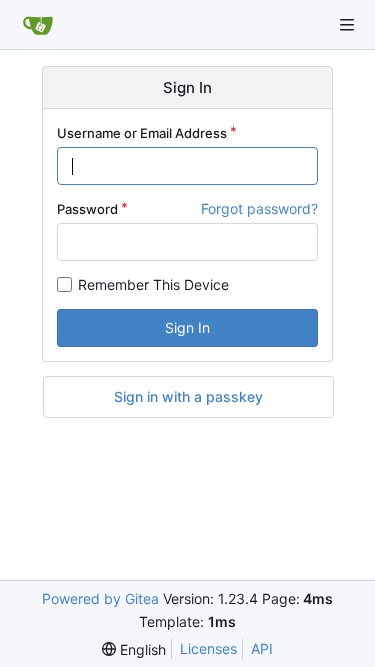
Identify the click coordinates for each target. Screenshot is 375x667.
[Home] (38, 25)
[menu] (134, 649)
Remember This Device (153, 284)
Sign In (187, 327)
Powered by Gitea (100, 598)
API (262, 648)
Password (87, 209)
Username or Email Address (142, 133)
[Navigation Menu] (347, 25)
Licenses (208, 648)
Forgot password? (259, 208)
